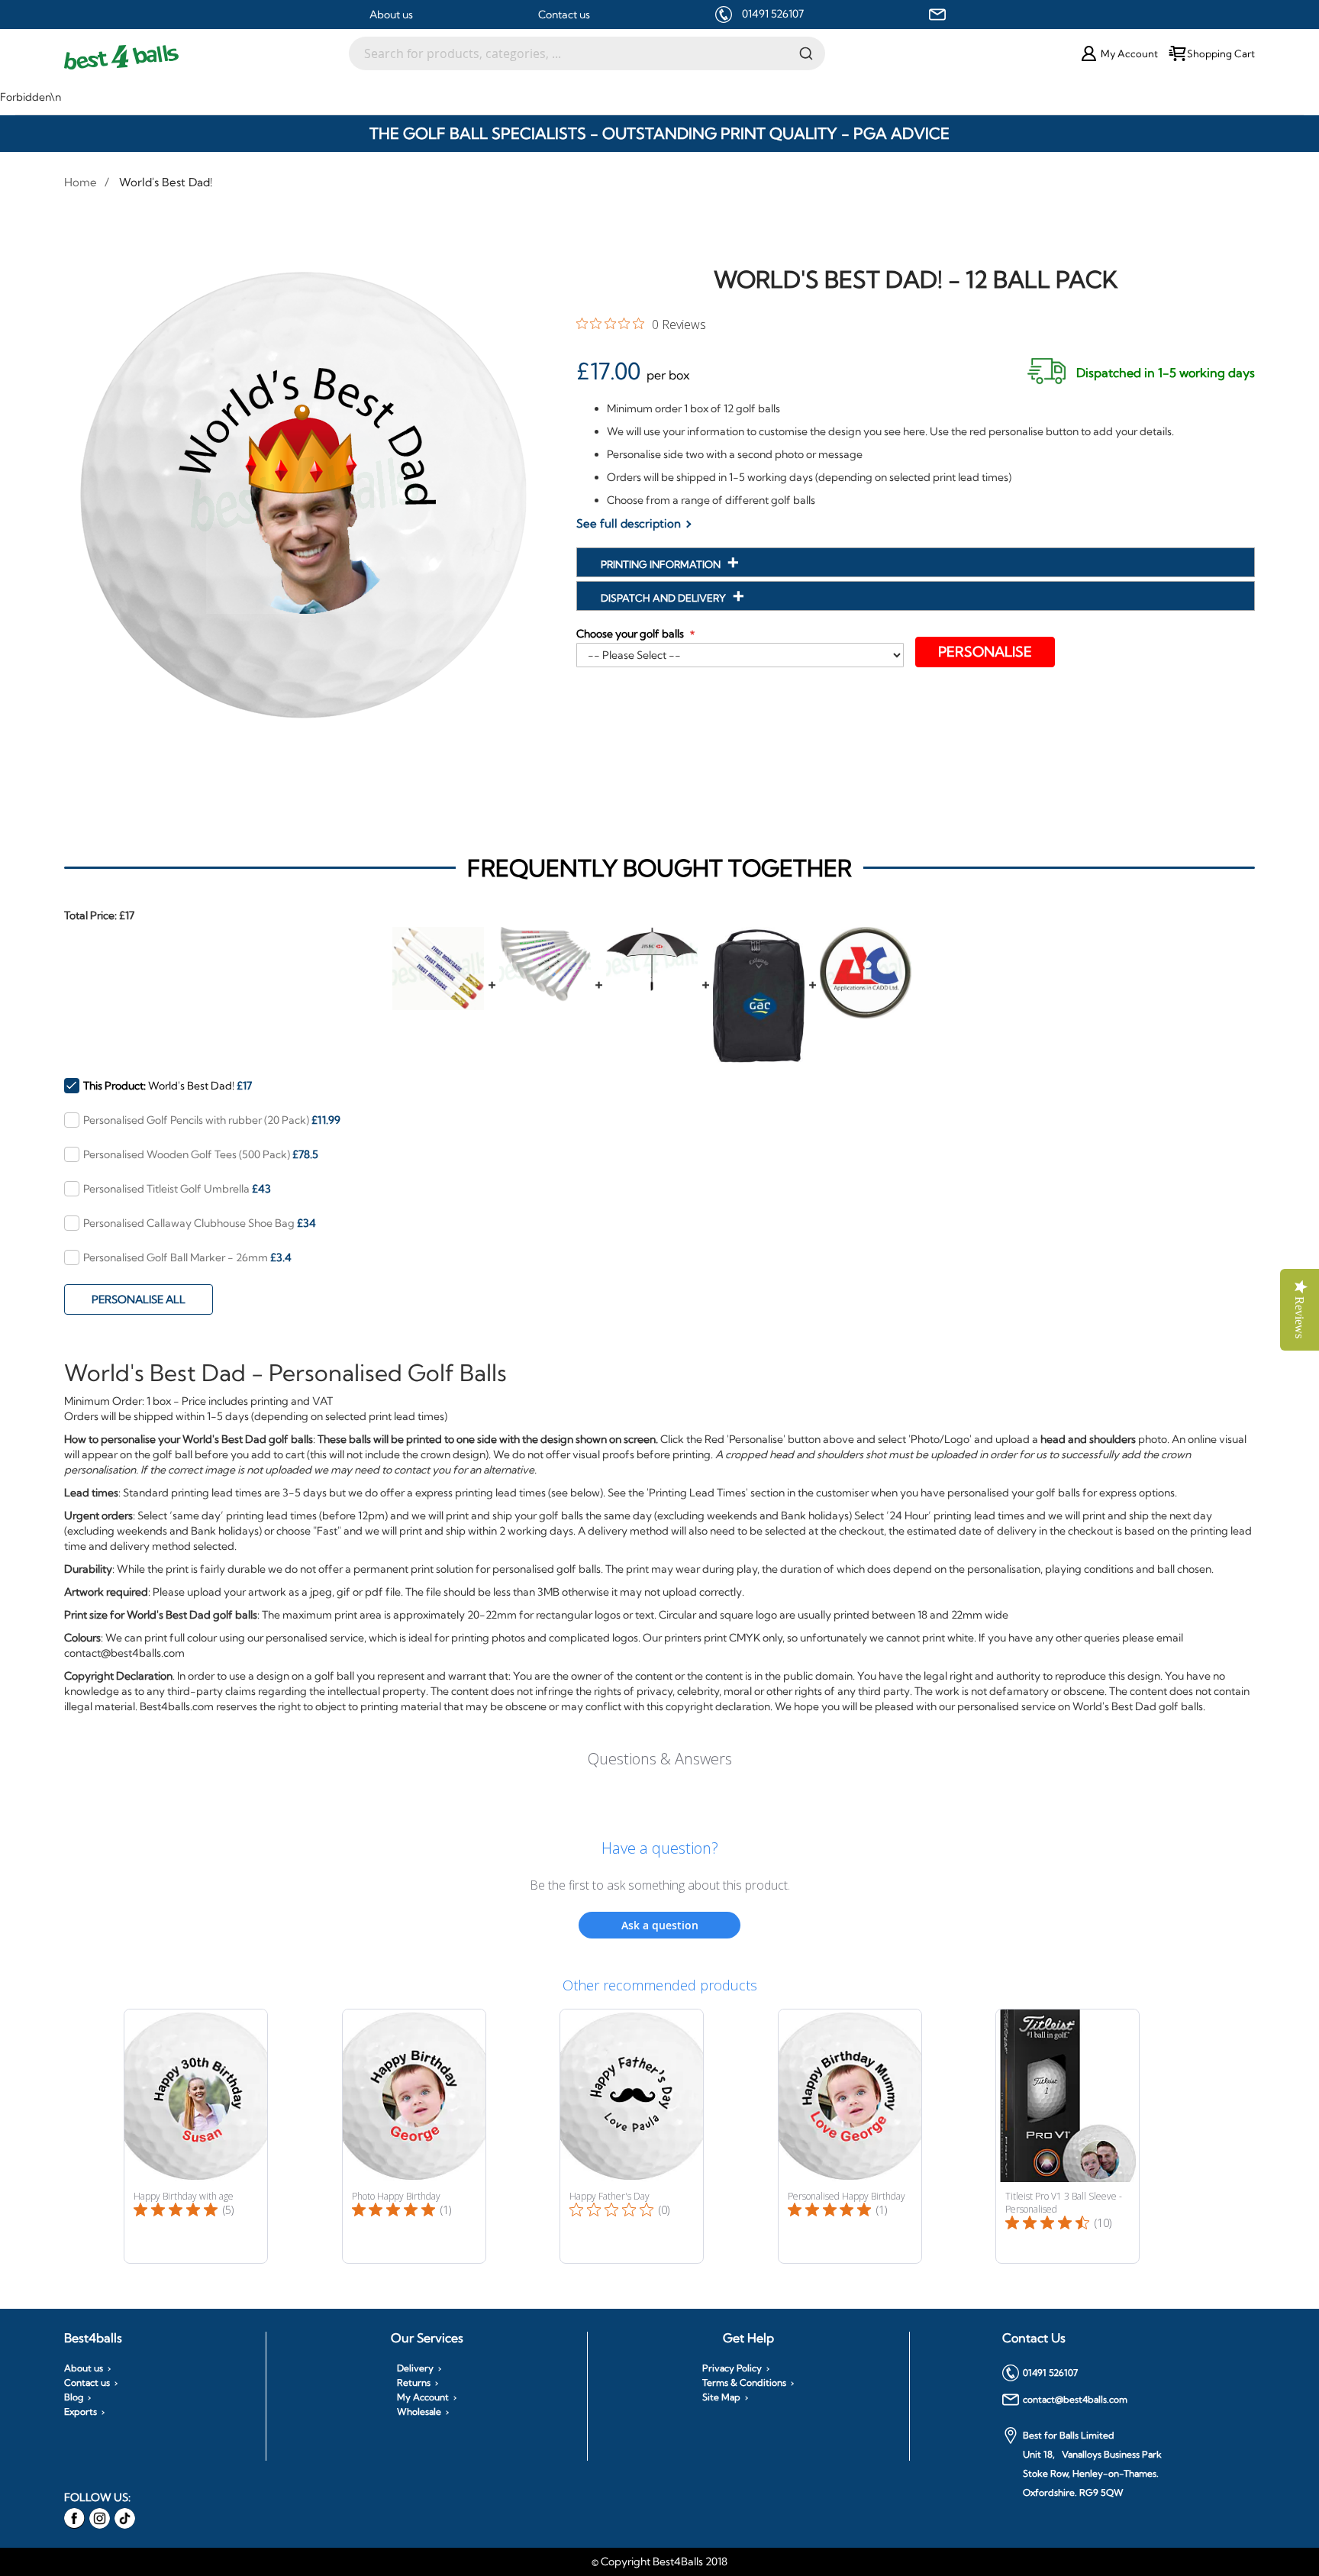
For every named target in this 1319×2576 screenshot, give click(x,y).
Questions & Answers (660, 1759)
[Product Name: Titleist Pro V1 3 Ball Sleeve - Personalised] (1067, 2136)
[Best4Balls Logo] (206, 57)
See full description (629, 523)
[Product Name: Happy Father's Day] (632, 2136)
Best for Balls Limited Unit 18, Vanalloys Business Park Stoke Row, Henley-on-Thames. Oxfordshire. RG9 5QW (1092, 2464)
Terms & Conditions (744, 2383)
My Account (423, 2397)
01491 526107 (773, 14)
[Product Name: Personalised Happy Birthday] (850, 2136)
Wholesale (419, 2412)
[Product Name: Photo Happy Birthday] (414, 2136)
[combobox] (587, 53)
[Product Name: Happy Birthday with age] (196, 2136)
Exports (81, 2412)
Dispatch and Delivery (664, 598)
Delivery (415, 2368)
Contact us (564, 15)
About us (391, 15)
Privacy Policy (732, 2368)
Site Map (721, 2397)
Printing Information (662, 564)
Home (81, 182)
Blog (74, 2397)
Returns (414, 2383)
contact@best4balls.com (1075, 2399)
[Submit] (806, 53)
